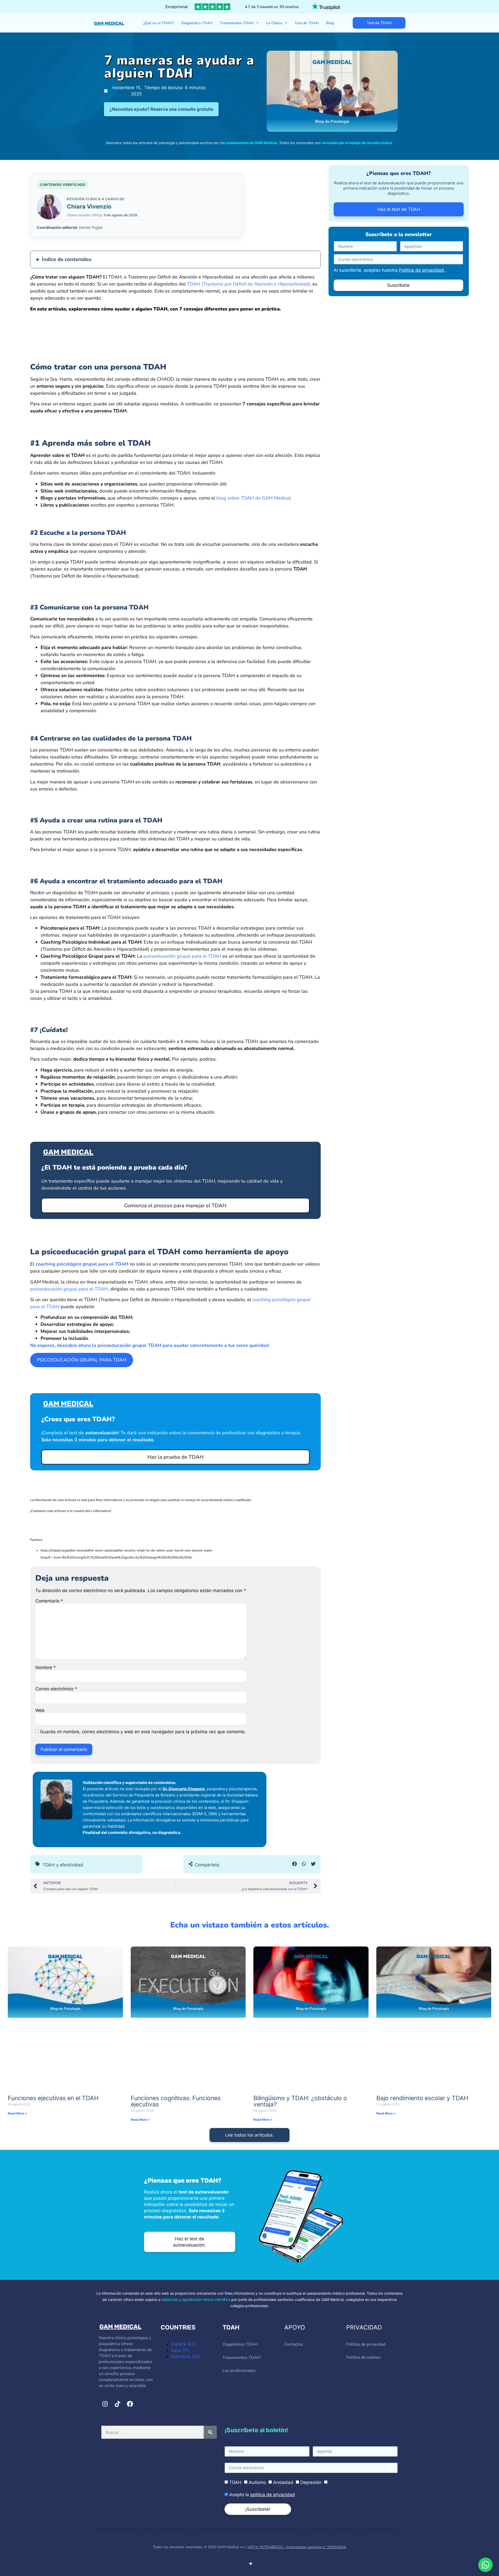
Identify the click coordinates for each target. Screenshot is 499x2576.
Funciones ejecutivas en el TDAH (53, 2098)
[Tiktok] (117, 2404)
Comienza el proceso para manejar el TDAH (175, 1206)
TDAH (235, 2482)
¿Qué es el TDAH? (159, 23)
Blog (330, 23)
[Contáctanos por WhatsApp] (485, 2565)
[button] (295, 1864)
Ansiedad (283, 2482)
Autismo (257, 2482)
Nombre (46, 1668)
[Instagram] (105, 2404)
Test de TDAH (307, 23)
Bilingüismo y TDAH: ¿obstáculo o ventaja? (300, 2101)
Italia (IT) (180, 2350)
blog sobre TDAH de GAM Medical (253, 498)
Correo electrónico (56, 1689)
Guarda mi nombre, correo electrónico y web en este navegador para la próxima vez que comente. (143, 1732)
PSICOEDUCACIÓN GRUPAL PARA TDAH (82, 1360)
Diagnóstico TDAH (197, 23)
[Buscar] (210, 2432)
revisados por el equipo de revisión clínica (357, 143)
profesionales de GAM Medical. (252, 143)
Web (40, 1711)
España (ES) (184, 2344)
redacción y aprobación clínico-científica (196, 2299)
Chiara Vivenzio (89, 206)
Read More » (17, 2113)
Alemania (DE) (186, 2357)
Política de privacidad (422, 270)
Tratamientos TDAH (237, 23)
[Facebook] (130, 2404)
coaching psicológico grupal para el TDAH (82, 1264)
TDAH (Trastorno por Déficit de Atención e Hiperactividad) (248, 284)
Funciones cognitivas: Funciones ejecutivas (176, 2101)
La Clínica (274, 23)
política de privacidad (273, 2495)
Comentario (49, 1601)
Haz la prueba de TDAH (175, 1457)
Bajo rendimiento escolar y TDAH (422, 2098)
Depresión (311, 2482)
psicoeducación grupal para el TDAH (182, 956)
